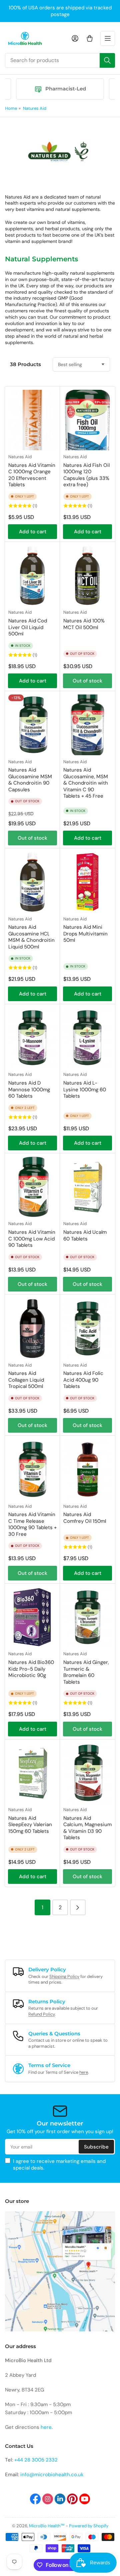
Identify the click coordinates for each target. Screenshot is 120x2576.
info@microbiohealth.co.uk (52, 2475)
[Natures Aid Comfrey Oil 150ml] (87, 1469)
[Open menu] (108, 38)
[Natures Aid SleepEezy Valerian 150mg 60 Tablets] (32, 1773)
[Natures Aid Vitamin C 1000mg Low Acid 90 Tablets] (32, 1187)
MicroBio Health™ (47, 2526)
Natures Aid (35, 108)
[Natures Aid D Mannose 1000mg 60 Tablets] (32, 1038)
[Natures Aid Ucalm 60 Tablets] (87, 1187)
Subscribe (96, 2147)
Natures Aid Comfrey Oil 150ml (85, 1518)
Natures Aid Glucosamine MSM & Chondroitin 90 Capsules (30, 780)
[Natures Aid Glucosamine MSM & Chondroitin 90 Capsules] (32, 725)
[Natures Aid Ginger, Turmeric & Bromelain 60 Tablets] (87, 1617)
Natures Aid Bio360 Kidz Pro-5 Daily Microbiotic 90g (31, 1669)
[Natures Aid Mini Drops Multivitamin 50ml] (87, 882)
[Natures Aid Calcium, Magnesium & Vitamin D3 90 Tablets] (87, 1773)
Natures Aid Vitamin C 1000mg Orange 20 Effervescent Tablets (32, 475)
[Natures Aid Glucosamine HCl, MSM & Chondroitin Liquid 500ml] (32, 882)
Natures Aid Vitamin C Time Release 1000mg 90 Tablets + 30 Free (32, 1524)
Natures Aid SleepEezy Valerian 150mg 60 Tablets (30, 1825)
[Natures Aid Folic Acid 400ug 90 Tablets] (87, 1328)
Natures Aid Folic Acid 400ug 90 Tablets (83, 1380)
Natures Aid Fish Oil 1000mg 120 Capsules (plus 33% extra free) (86, 475)
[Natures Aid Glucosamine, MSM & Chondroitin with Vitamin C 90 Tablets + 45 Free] (87, 725)
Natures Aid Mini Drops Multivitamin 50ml (85, 934)
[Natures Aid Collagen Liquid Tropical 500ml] (32, 1328)
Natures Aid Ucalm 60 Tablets (85, 1235)
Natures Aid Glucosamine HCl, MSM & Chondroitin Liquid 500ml (31, 937)
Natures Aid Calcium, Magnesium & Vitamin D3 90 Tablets (87, 1828)
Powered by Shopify (89, 2526)
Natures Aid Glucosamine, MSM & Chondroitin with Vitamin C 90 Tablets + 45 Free (86, 783)
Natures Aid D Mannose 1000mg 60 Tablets (29, 1089)
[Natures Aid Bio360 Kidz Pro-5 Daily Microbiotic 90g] (32, 1617)
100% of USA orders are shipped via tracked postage (60, 11)
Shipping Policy (64, 1976)
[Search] (107, 60)
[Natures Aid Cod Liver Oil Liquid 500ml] (32, 576)
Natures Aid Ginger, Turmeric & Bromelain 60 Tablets (86, 1672)
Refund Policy (41, 2014)
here (84, 2072)
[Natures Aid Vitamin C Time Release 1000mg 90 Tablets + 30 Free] (32, 1469)
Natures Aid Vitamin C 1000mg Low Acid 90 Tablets (32, 1239)
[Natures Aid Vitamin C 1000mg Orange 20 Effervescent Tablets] (32, 420)
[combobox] (60, 60)
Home (11, 108)
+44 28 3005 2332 (36, 2460)
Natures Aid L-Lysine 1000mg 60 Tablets (85, 1089)
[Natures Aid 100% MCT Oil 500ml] (87, 576)
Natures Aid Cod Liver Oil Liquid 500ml (28, 627)
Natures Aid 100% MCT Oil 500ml (84, 624)
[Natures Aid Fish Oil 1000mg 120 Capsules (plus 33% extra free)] (87, 420)
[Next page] (78, 1907)
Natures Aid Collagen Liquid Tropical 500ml (26, 1380)
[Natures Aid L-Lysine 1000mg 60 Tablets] (87, 1038)
